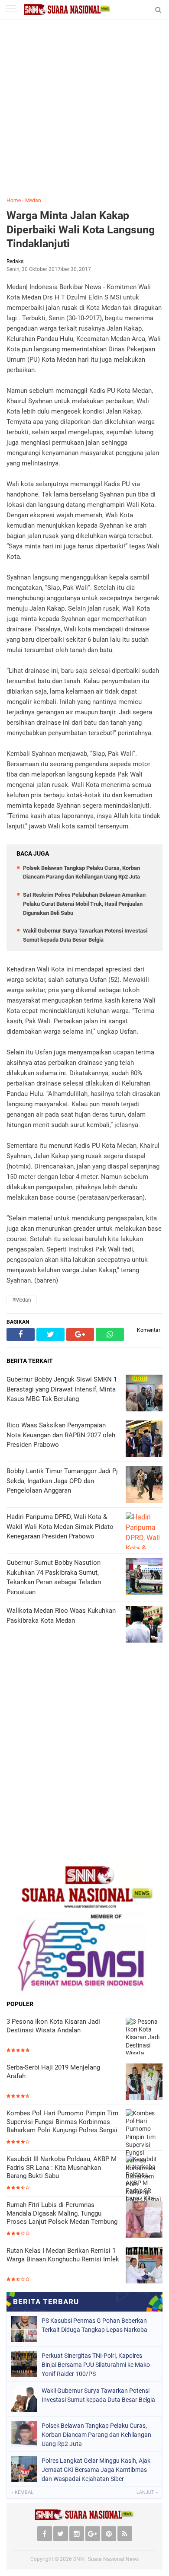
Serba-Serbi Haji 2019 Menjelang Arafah (53, 2072)
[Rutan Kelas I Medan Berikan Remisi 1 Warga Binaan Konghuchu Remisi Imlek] (144, 2265)
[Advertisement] (84, 114)
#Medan (22, 1300)
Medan (33, 201)
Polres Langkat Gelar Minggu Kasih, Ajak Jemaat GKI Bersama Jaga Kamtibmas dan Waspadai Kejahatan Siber (96, 2470)
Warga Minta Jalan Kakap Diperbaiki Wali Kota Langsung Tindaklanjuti (81, 229)
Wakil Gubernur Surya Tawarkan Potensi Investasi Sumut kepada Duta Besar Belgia (98, 2395)
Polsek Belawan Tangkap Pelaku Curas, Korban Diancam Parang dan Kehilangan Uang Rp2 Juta (96, 2435)
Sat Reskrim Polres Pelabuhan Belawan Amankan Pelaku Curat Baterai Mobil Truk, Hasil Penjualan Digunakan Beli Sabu (84, 904)
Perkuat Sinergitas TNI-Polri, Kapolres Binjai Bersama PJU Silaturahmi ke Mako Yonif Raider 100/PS (96, 2365)
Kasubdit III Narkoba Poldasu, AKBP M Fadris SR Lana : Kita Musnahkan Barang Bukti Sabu (62, 2167)
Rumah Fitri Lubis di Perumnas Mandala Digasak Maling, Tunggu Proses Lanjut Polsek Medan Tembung (62, 2213)
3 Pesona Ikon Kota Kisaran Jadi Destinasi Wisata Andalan (53, 2026)
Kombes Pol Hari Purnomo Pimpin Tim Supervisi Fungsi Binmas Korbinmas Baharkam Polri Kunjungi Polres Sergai (62, 2122)
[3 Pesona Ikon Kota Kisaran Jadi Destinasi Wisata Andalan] (144, 2041)
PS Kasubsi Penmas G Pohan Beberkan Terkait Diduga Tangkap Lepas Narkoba (94, 2325)
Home (14, 201)
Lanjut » (147, 2492)
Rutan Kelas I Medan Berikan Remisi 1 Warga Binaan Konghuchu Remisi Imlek (63, 2255)
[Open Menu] (11, 10)
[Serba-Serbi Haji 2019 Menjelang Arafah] (144, 2082)
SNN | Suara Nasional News (106, 2559)
